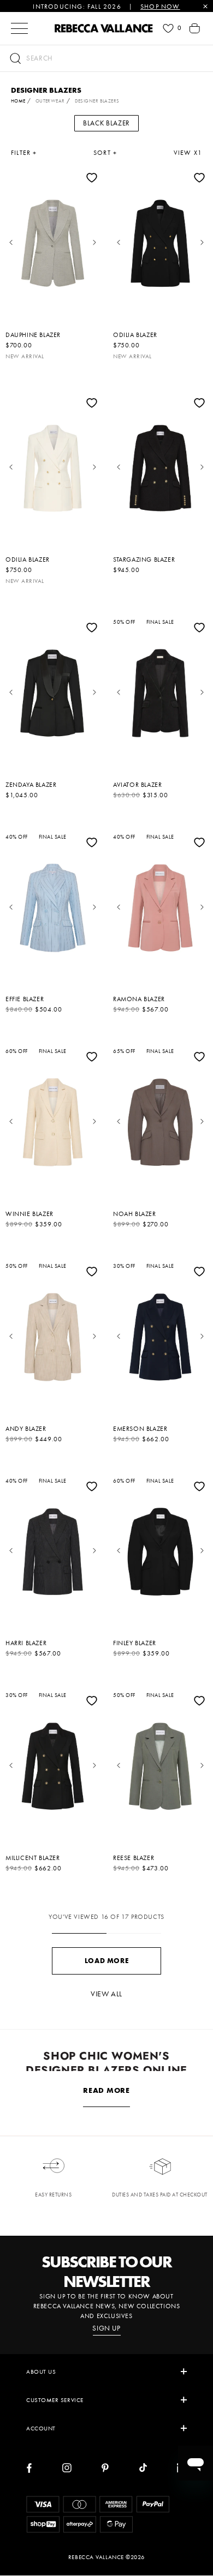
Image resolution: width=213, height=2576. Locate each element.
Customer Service (55, 2400)
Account (41, 2428)
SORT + (105, 153)
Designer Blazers (97, 101)
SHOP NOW (160, 7)
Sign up (106, 2328)
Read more (106, 2090)
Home (18, 101)
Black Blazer (106, 123)
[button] (106, 58)
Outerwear (50, 101)
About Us (41, 2372)
